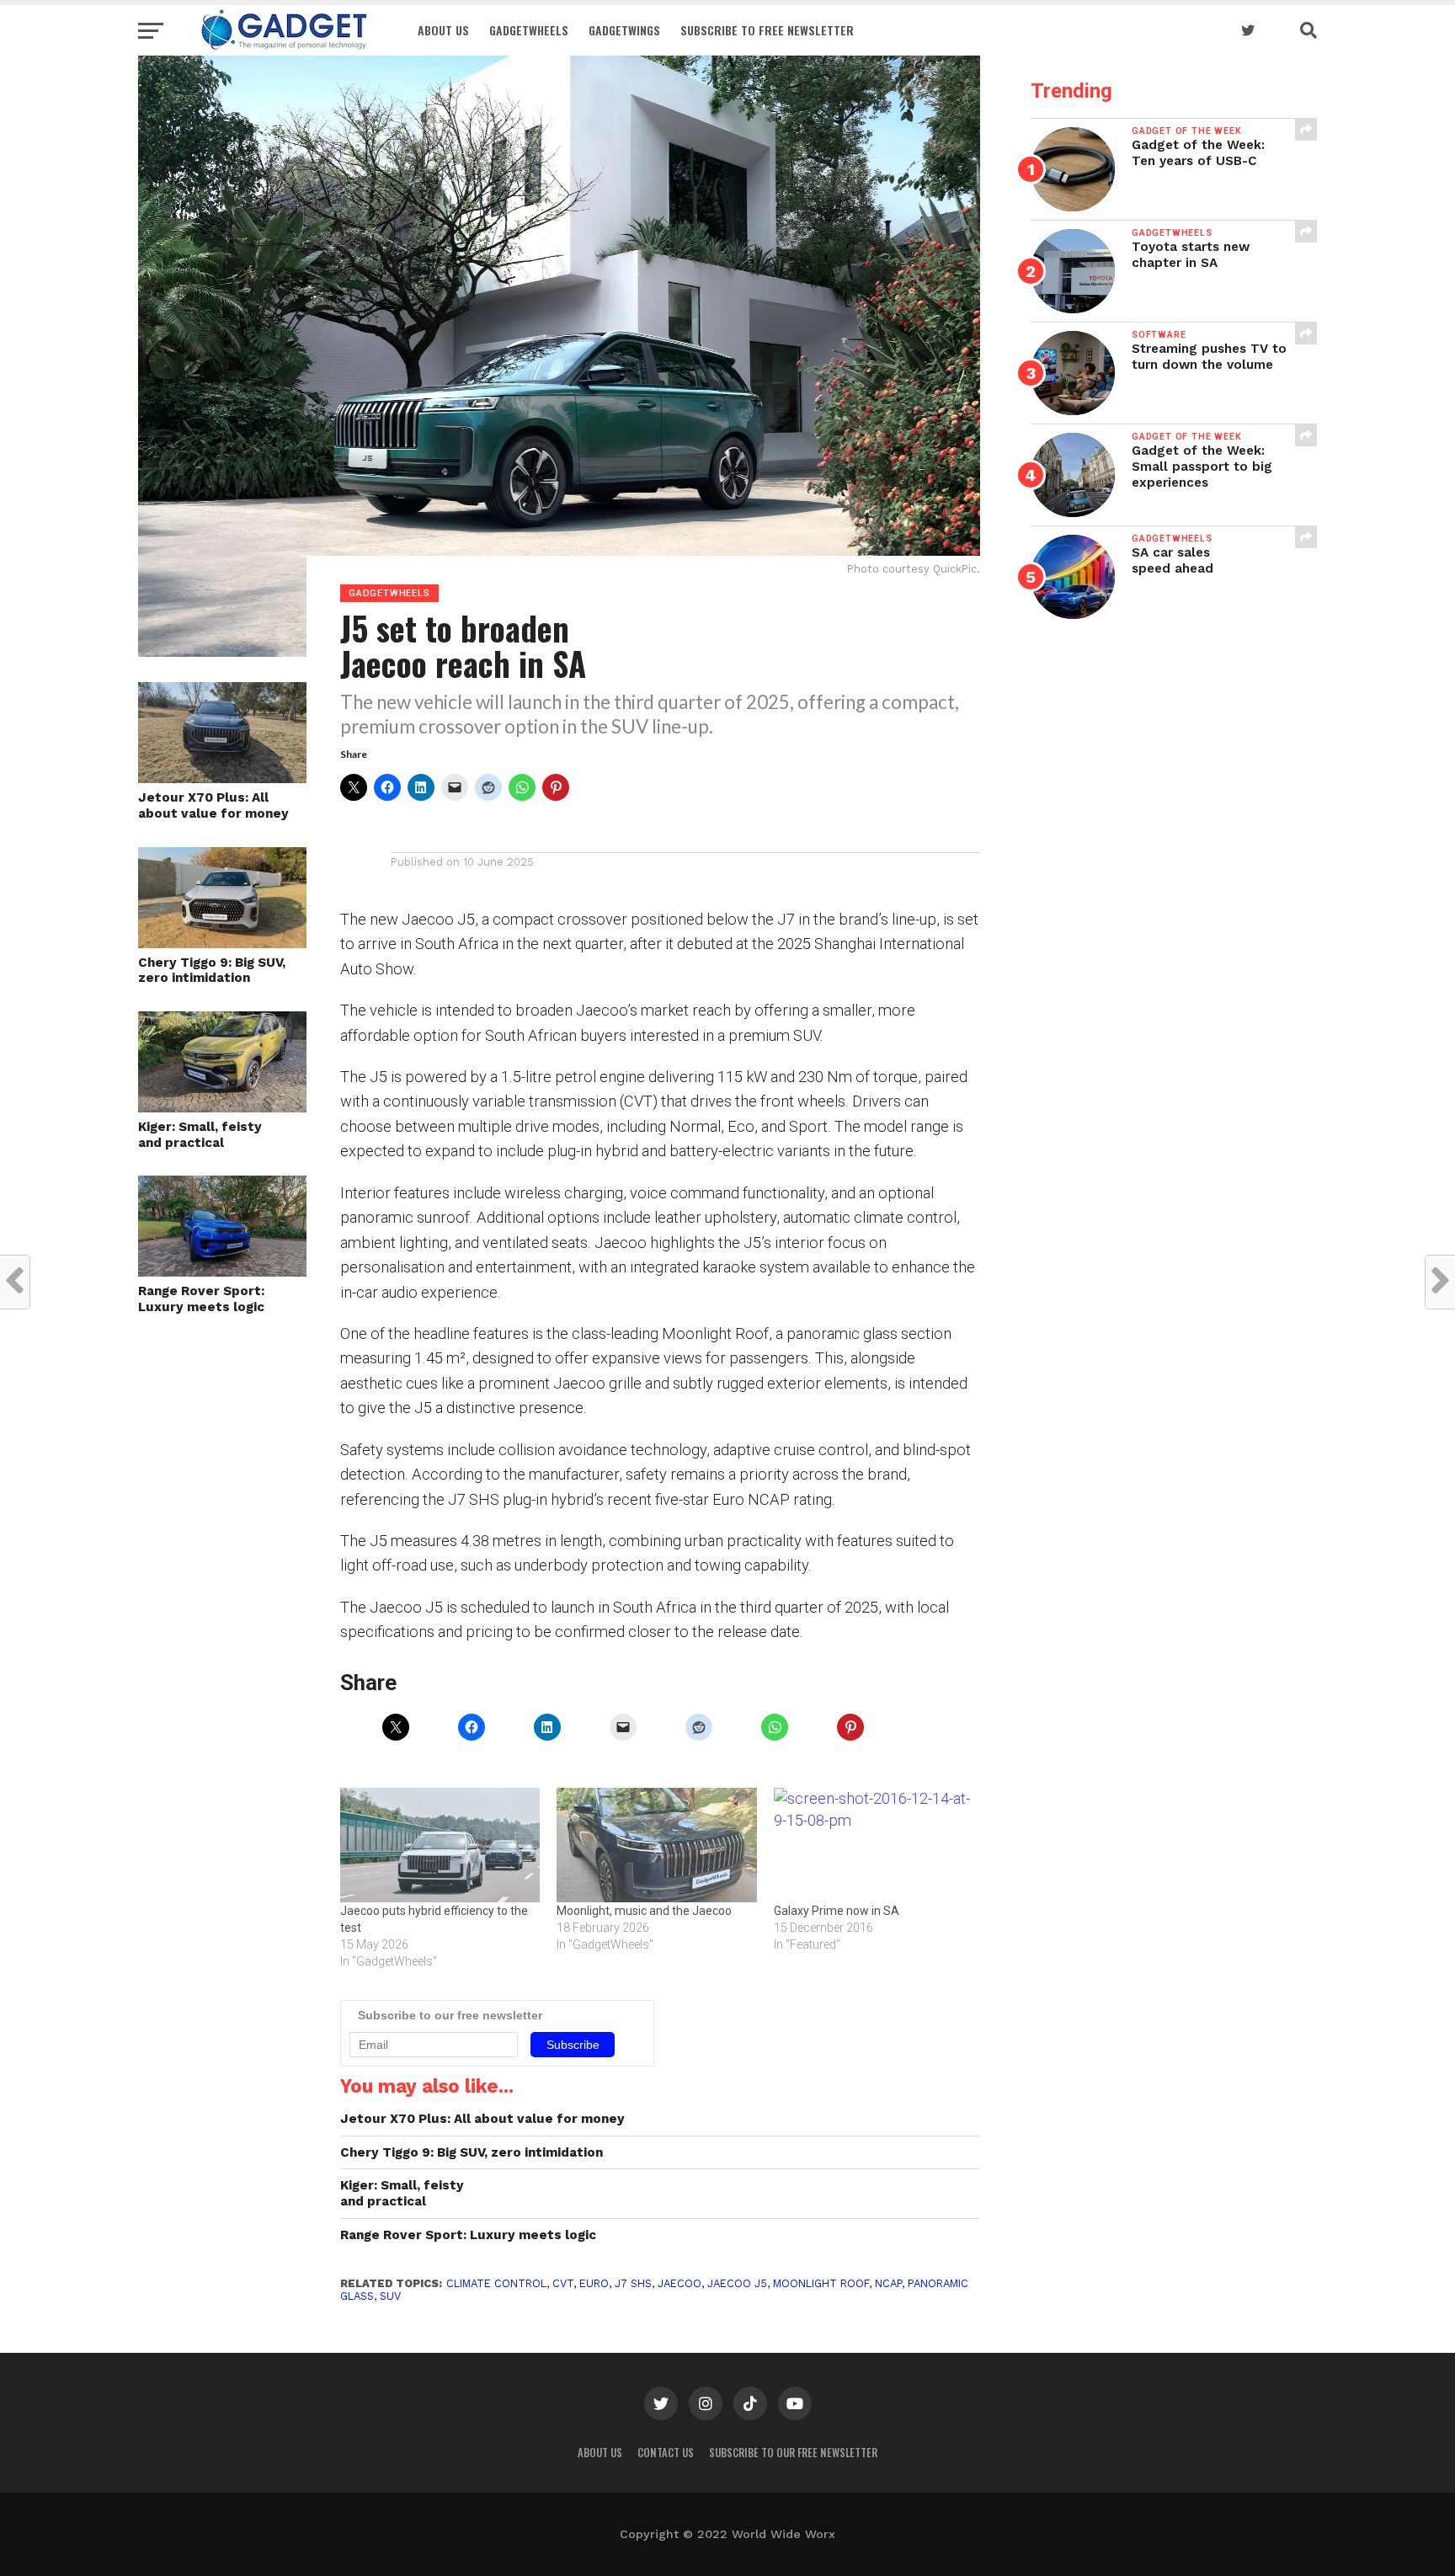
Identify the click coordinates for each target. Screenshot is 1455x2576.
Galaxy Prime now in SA (837, 1911)
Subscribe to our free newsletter (793, 2453)
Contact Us (666, 2453)
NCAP (888, 2283)
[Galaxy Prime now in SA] (874, 1845)
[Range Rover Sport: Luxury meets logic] (222, 1271)
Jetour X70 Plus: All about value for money (213, 805)
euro (594, 2283)
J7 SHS (633, 2283)
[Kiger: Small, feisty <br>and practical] (222, 1107)
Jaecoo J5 (737, 2283)
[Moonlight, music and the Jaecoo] (656, 1845)
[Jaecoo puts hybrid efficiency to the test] (440, 1845)
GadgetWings (624, 30)
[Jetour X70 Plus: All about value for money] (222, 778)
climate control (496, 2283)
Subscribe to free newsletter (767, 30)
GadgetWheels (529, 30)
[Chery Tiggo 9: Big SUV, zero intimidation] (222, 943)
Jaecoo (680, 2283)
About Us (443, 30)
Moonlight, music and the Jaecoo (644, 1911)
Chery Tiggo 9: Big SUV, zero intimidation (212, 971)
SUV (390, 2296)
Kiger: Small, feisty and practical (200, 1135)
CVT (563, 2283)
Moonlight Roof (821, 2283)
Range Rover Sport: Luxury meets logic (201, 1299)
